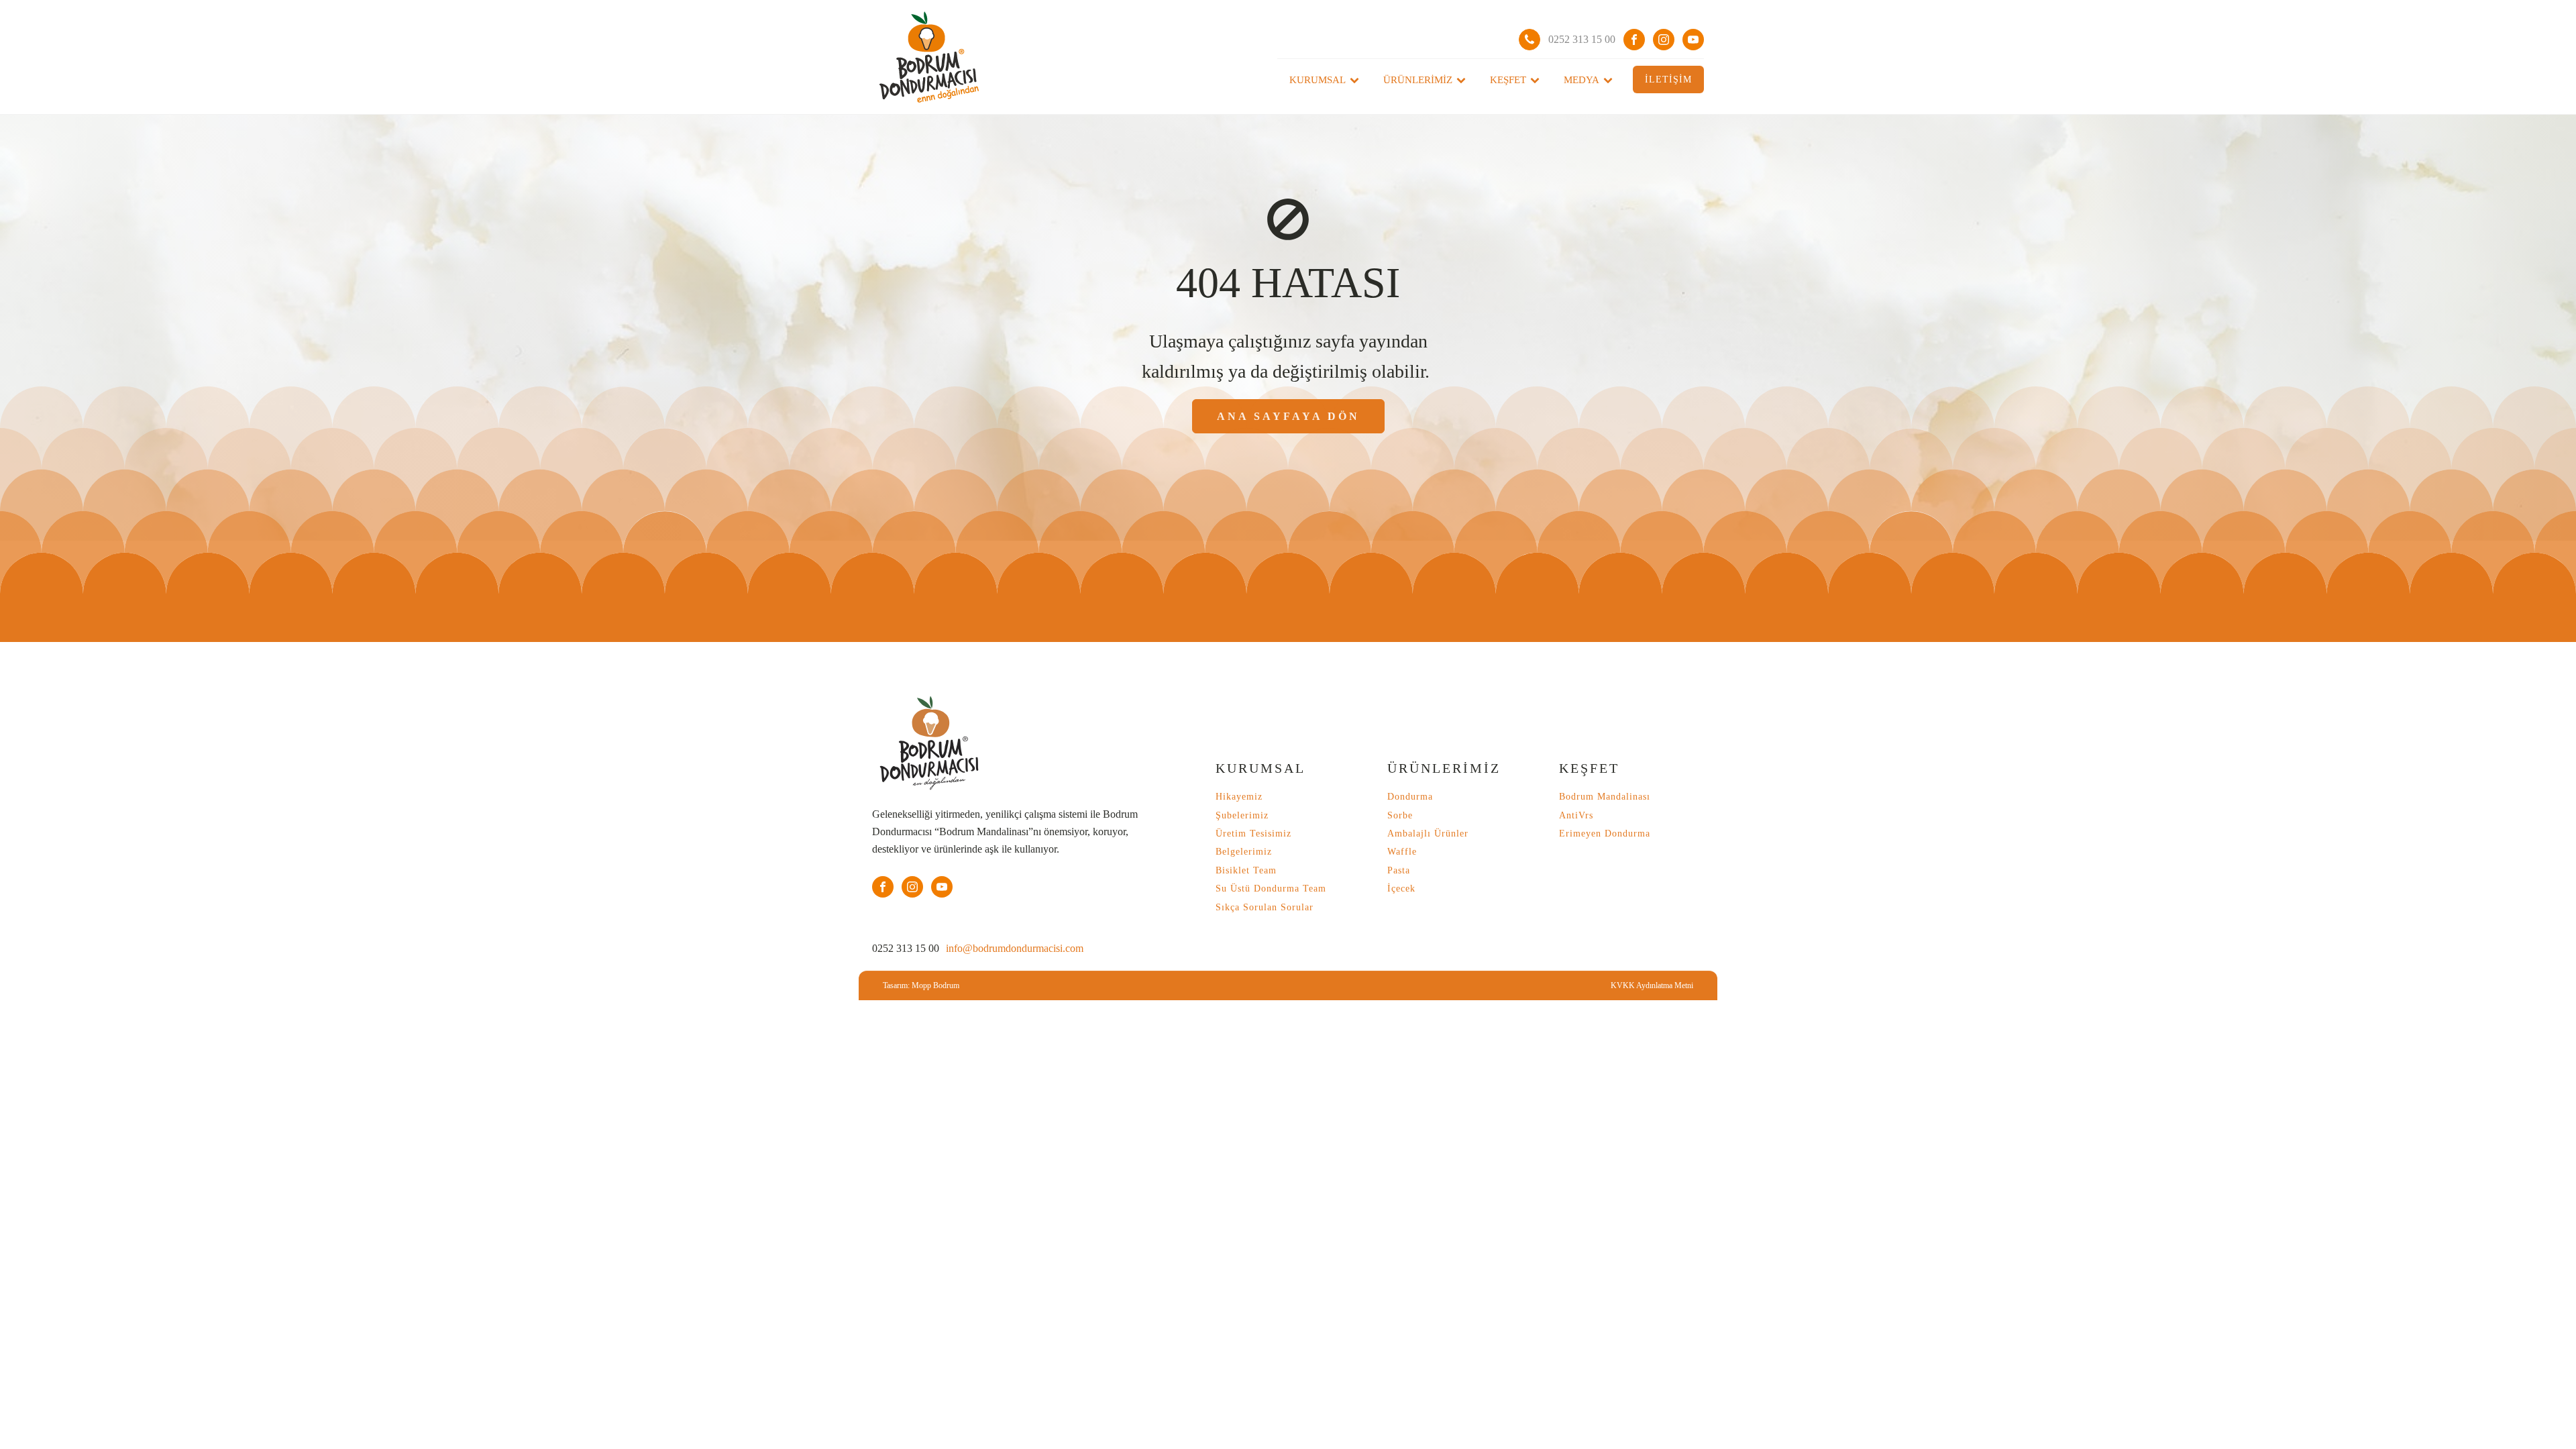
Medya (1581, 80)
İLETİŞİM (1668, 79)
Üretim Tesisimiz (1253, 834)
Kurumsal (1318, 80)
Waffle (1402, 852)
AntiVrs (1576, 815)
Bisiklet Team (1246, 870)
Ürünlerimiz (1418, 80)
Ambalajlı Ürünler (1428, 834)
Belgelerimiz (1244, 852)
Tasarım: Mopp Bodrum (921, 985)
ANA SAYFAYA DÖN (1288, 416)
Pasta (1399, 870)
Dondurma (1410, 797)
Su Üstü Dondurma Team (1271, 889)
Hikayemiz (1239, 797)
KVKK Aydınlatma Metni (1652, 985)
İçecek (1401, 889)
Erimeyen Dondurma (1605, 834)
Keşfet (1508, 80)
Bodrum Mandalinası (1605, 797)
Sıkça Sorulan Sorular (1265, 907)
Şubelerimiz (1242, 815)
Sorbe (1400, 815)
